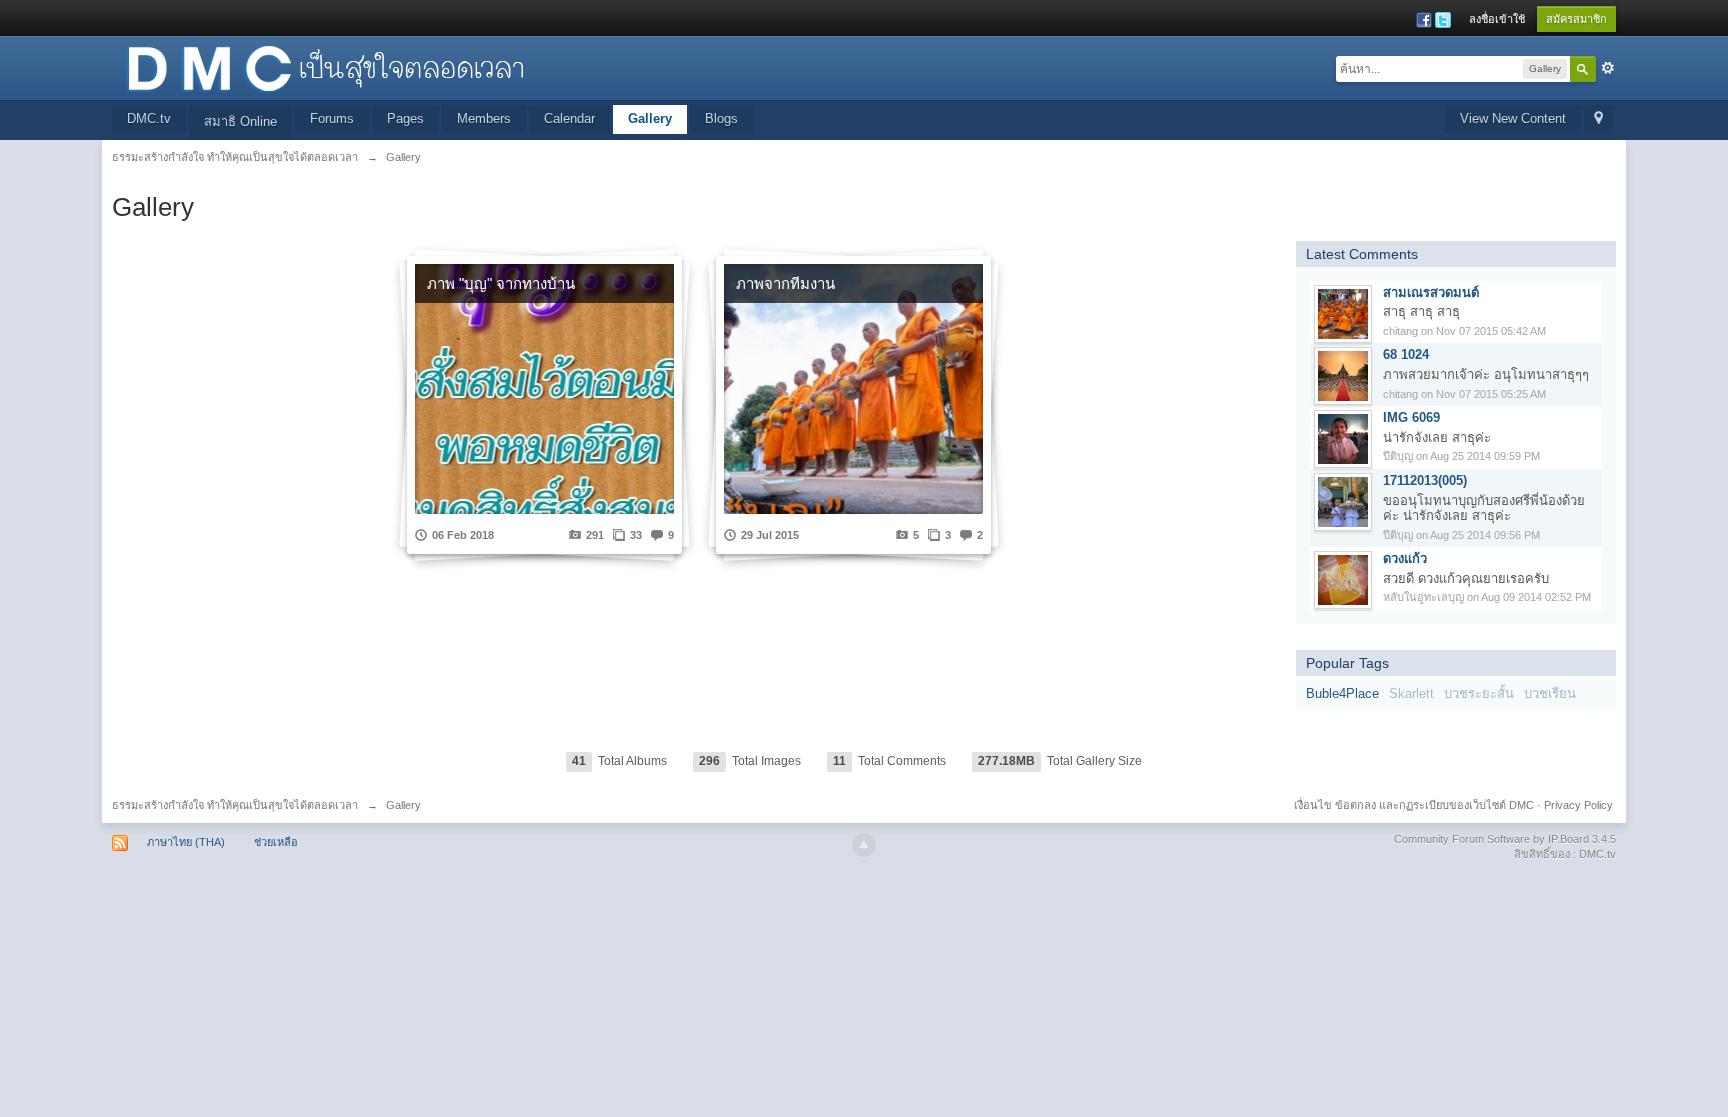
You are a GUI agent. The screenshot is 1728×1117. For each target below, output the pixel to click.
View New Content (1513, 118)
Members (484, 118)
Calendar (569, 118)
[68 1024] (1343, 375)
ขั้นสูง (1608, 68)
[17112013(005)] (1343, 500)
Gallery (650, 118)
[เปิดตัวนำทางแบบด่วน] (1598, 119)
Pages (405, 118)
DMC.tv (149, 118)
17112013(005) (1425, 480)
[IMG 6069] (1343, 438)
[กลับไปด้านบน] (864, 845)
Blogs (721, 118)
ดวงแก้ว (1405, 558)
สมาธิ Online (240, 121)
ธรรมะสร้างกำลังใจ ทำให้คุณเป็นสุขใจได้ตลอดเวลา (235, 805)
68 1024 (1406, 354)
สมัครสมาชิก (1576, 19)
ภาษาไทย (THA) (186, 842)
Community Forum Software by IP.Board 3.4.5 (1505, 839)
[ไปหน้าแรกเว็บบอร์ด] (325, 66)
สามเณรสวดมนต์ (1431, 292)
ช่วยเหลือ (276, 842)
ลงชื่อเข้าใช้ (1497, 19)
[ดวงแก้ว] (1343, 579)
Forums (332, 118)
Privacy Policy (1578, 805)
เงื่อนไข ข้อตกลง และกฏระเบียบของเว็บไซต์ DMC (1414, 805)
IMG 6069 (1411, 417)
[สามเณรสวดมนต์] (1343, 312)
